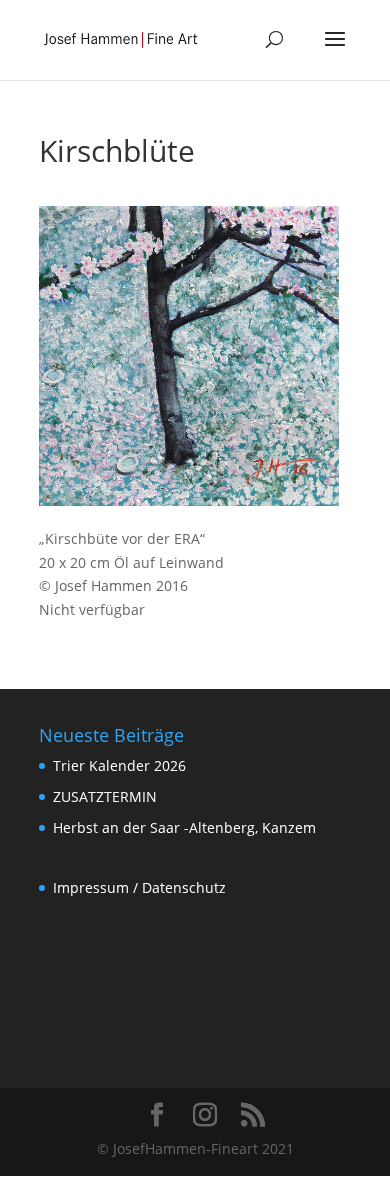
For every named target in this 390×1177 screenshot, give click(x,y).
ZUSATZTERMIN (105, 796)
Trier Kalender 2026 (119, 765)
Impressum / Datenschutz (139, 887)
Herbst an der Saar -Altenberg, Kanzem (184, 827)
